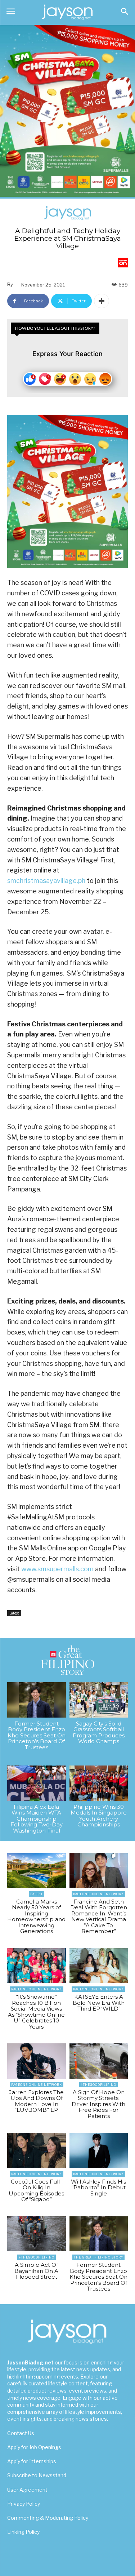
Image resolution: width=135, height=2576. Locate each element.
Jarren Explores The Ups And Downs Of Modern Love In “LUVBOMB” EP (36, 2101)
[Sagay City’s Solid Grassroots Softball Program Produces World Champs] (99, 1700)
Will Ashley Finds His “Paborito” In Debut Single (98, 2188)
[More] (102, 301)
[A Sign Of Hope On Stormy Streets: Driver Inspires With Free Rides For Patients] (99, 2061)
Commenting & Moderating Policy (48, 2518)
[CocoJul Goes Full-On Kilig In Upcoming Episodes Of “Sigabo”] (37, 2150)
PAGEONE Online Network (98, 1894)
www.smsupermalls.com (57, 1569)
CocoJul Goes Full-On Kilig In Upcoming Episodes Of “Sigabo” (36, 2191)
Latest (14, 1613)
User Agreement (27, 2490)
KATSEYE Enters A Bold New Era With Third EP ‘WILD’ (99, 2003)
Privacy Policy (24, 2504)
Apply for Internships (32, 2461)
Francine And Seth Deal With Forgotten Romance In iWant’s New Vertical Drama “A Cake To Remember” (99, 1917)
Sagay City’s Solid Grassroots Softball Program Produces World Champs (99, 1733)
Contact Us (21, 2433)
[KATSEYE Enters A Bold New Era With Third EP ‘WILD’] (99, 1966)
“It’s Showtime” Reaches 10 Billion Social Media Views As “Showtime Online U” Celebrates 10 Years (36, 2012)
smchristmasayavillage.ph (46, 881)
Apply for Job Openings (34, 2447)
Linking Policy (23, 2532)
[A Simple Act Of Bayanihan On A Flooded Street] (37, 2234)
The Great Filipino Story (98, 2257)
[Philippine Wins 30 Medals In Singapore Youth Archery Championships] (99, 1783)
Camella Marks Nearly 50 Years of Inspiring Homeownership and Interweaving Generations (36, 1917)
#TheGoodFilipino (98, 2085)
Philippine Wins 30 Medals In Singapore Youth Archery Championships (99, 1816)
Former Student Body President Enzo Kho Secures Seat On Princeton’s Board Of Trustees (37, 1735)
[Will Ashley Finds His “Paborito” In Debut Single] (99, 2150)
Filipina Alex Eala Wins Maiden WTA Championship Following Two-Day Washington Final (37, 1819)
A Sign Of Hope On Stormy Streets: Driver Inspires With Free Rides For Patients (98, 2104)
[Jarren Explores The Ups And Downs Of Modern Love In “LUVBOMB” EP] (37, 2061)
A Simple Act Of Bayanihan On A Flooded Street (36, 2271)
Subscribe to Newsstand (37, 2475)
